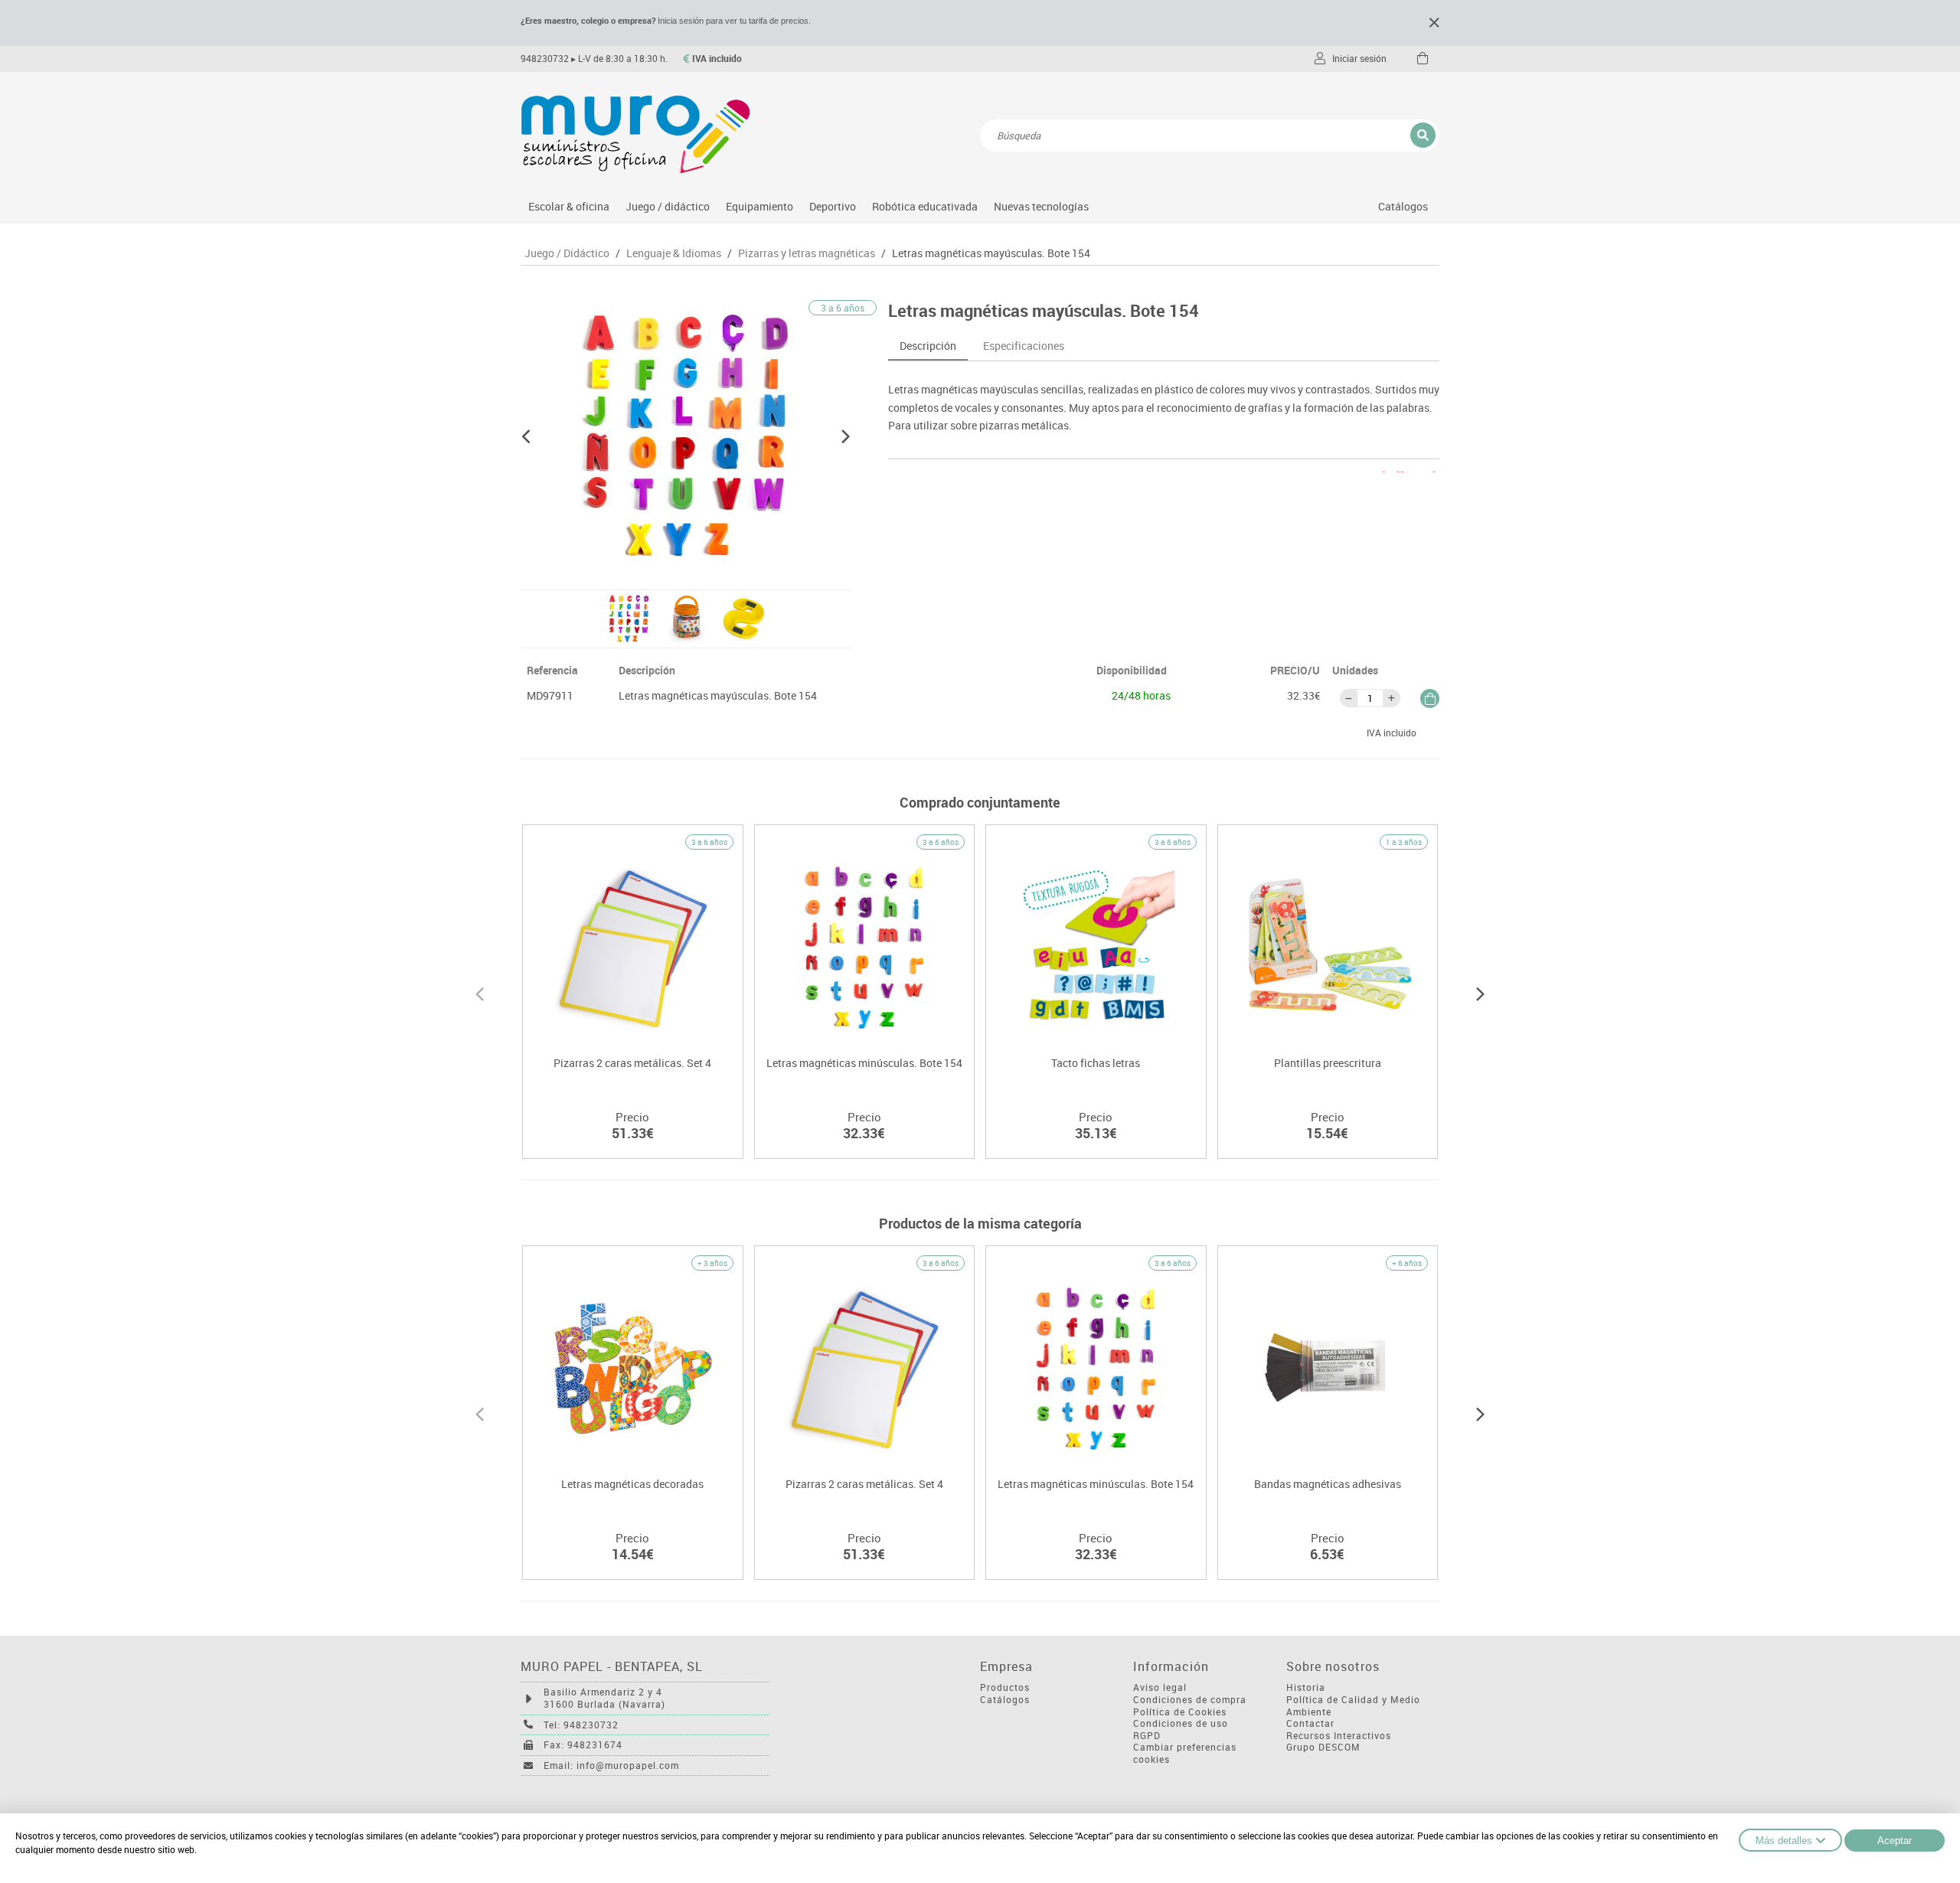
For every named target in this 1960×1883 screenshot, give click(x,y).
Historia (1306, 1687)
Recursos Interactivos (1339, 1736)
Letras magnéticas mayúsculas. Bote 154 (991, 253)
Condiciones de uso (1181, 1723)
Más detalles (1784, 1841)
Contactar (1310, 1723)
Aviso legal (1160, 1687)
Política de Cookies (1180, 1712)
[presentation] (480, 992)
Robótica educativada (925, 206)
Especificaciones (1024, 346)
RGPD (1147, 1736)
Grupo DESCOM (1323, 1747)
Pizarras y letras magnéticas (807, 253)
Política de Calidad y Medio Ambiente (1353, 1706)
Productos (1005, 1687)
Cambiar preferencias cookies (1185, 1753)
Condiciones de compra (1190, 1700)
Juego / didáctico (668, 206)
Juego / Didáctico (567, 253)
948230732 (545, 59)
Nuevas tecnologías (1041, 206)
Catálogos (1403, 206)
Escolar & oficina (569, 206)
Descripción (928, 346)
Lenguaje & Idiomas (674, 253)
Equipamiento (759, 206)
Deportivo (833, 206)
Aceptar (1895, 1841)
